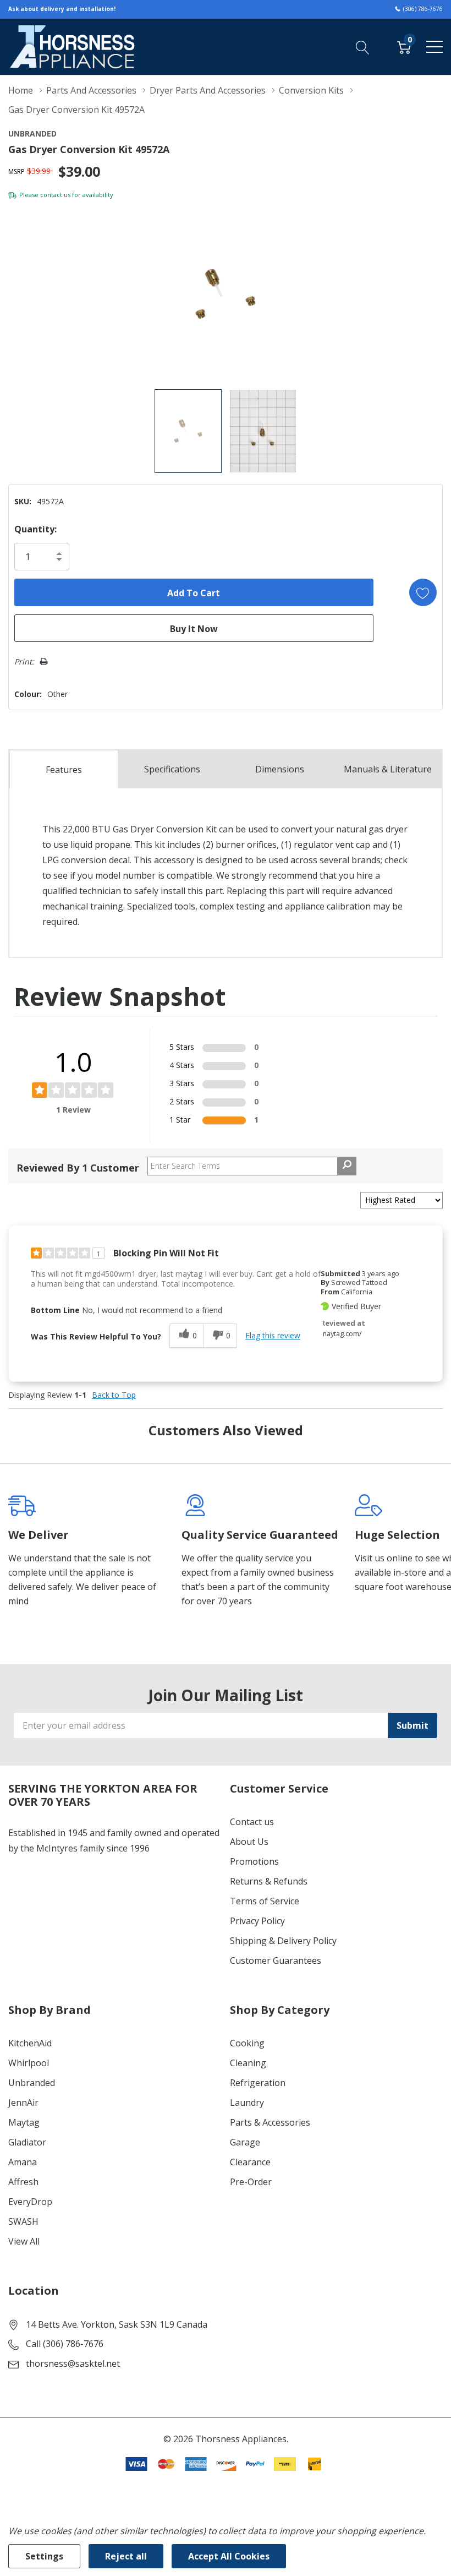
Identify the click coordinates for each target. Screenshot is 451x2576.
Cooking (247, 2043)
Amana (23, 2162)
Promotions (254, 1861)
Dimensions (280, 769)
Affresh (23, 2182)
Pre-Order (251, 2182)
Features (64, 770)
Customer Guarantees (276, 1960)
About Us (249, 1842)
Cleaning (248, 2063)
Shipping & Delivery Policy (283, 1941)
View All (24, 2241)
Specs (172, 769)
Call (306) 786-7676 (65, 2344)
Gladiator (27, 2142)
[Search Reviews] (347, 1166)
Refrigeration (258, 2083)
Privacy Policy (257, 1921)
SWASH (23, 2221)
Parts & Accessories (270, 2122)
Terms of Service (265, 1901)
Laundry (247, 2103)
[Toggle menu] (435, 47)
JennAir (23, 2103)
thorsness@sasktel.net (73, 2363)
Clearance (250, 2162)
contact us (55, 195)
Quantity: (35, 529)
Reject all (126, 2556)
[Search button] (363, 46)
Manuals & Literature (388, 769)
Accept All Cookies (229, 2556)
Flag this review (273, 1335)
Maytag (24, 2122)
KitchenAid (30, 2043)
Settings (44, 2556)
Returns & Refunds (269, 1881)
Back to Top (114, 1395)
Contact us (252, 1822)
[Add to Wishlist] (423, 592)
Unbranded (32, 2083)
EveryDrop (30, 2202)
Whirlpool (29, 2063)
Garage (245, 2142)
